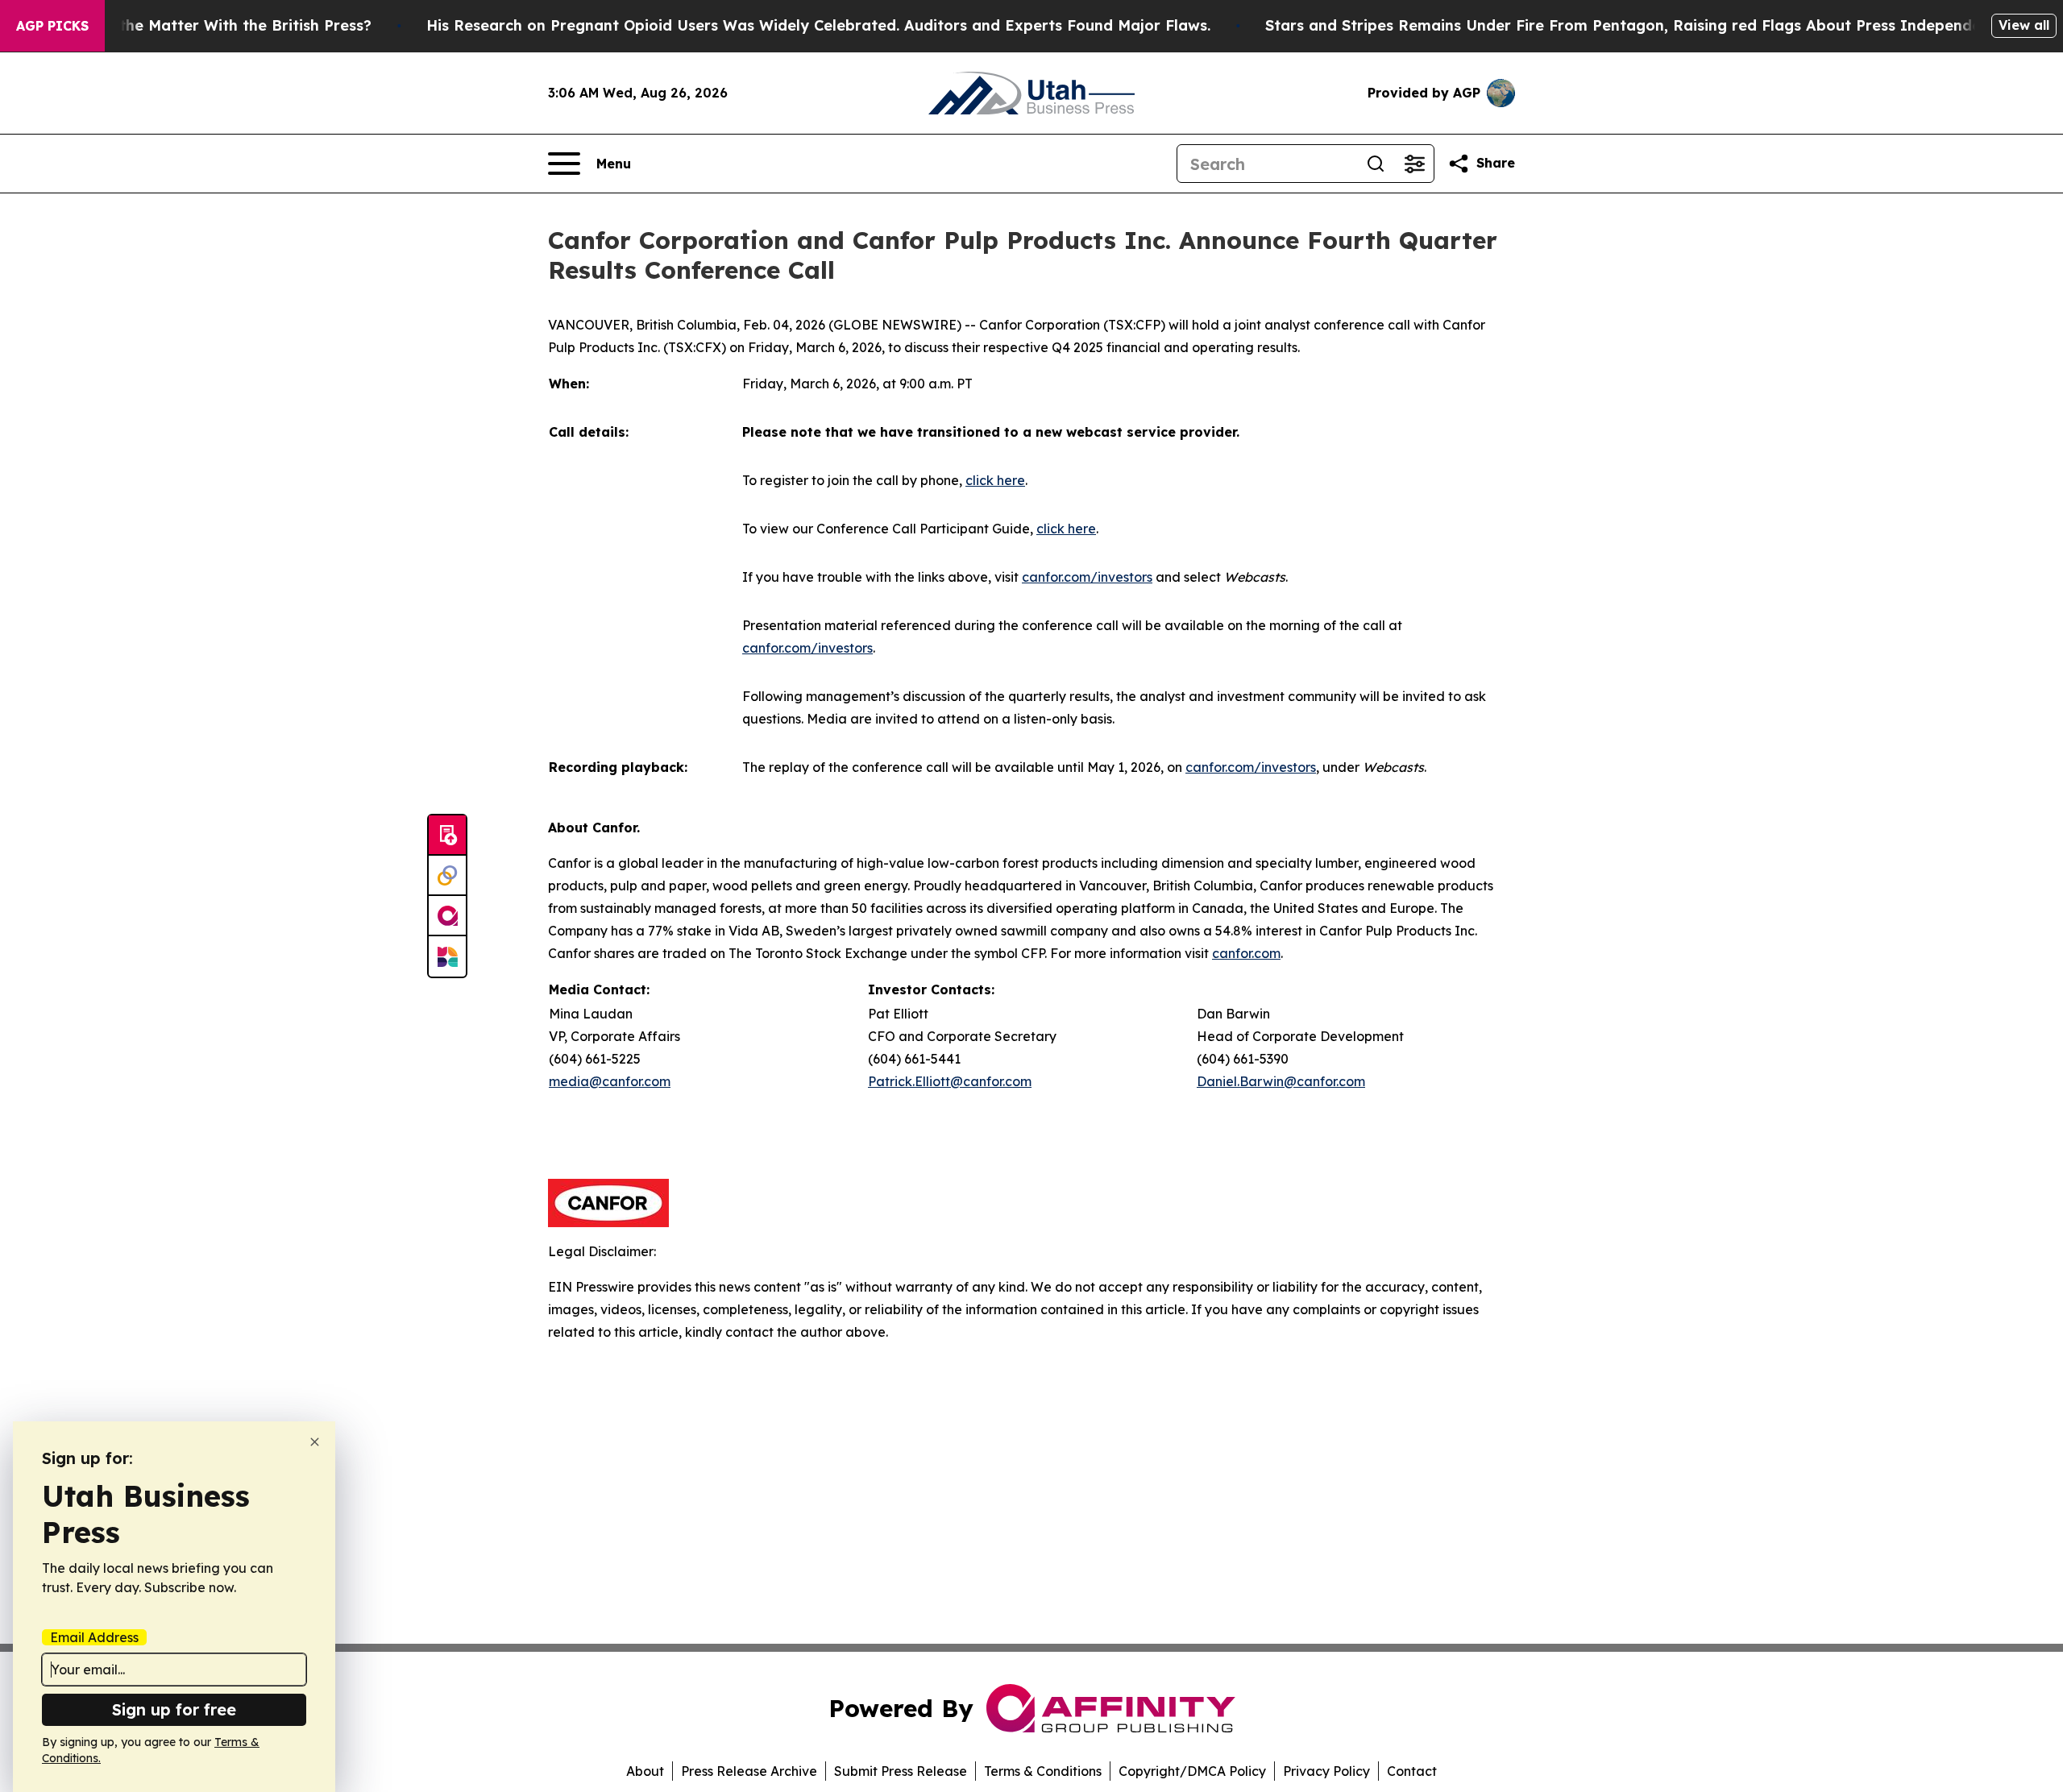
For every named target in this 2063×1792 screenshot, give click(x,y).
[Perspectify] (447, 876)
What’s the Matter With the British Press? (218, 25)
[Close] (315, 1442)
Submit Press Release (901, 1771)
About (645, 1771)
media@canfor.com (610, 1081)
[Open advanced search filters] (1414, 164)
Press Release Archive (749, 1771)
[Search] (1376, 164)
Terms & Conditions (1043, 1771)
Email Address (94, 1637)
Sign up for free (174, 1709)
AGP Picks (52, 26)
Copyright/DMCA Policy (1192, 1771)
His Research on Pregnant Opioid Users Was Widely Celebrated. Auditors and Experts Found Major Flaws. (818, 25)
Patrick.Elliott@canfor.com (950, 1081)
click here (995, 480)
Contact (1412, 1771)
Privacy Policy (1326, 1771)
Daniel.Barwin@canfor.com (1281, 1081)
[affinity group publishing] (447, 916)
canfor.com (1246, 953)
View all (2024, 25)
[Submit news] (447, 836)
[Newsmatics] (447, 956)
